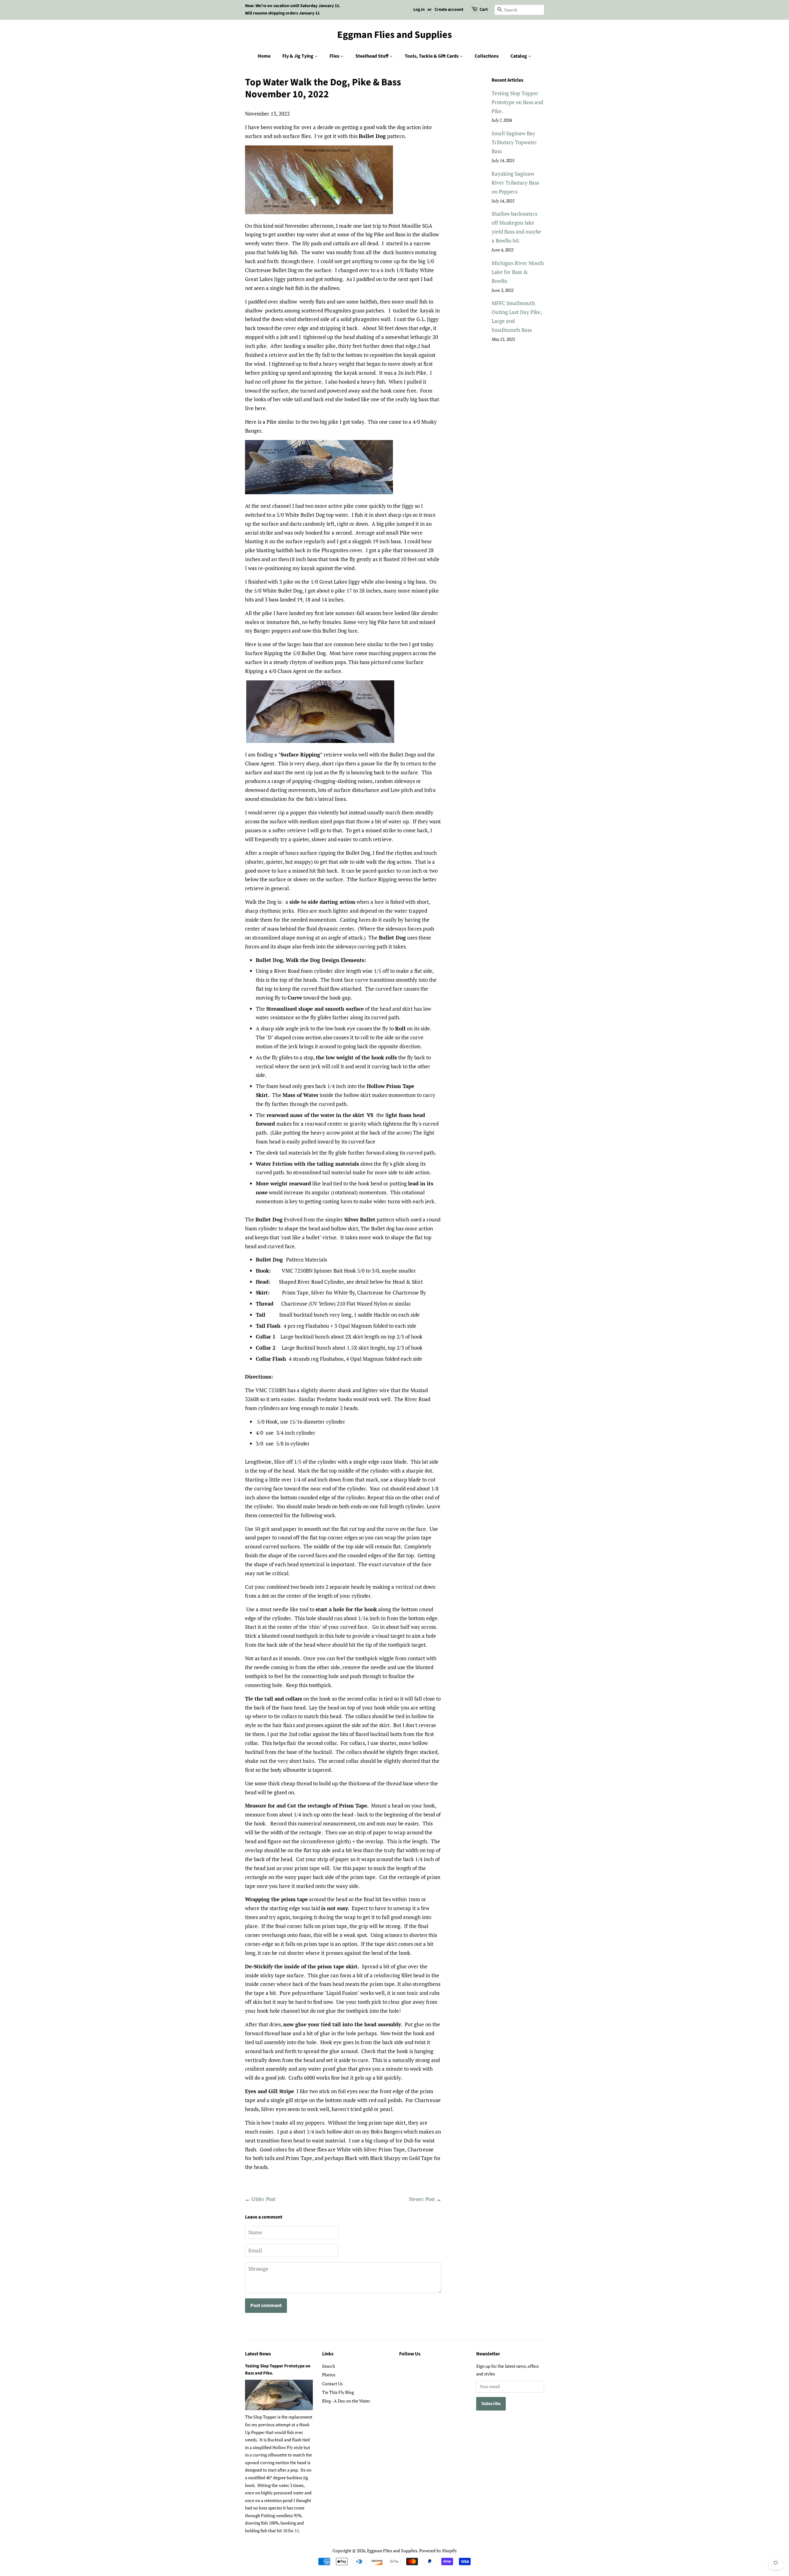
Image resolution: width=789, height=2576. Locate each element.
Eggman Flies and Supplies (394, 35)
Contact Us (332, 2384)
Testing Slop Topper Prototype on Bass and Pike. (517, 102)
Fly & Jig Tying (298, 56)
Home (264, 56)
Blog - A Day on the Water (346, 2401)
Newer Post (422, 2199)
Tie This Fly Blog (338, 2392)
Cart (484, 10)
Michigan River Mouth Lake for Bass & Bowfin (518, 272)
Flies (335, 56)
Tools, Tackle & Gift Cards (432, 56)
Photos (329, 2375)
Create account (449, 10)
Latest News (258, 2354)
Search (329, 2366)
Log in (419, 10)
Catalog (519, 56)
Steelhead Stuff (372, 56)
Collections (487, 56)
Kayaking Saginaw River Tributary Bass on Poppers (515, 183)
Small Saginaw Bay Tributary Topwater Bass (514, 142)
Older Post (264, 2199)
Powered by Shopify (438, 2551)
